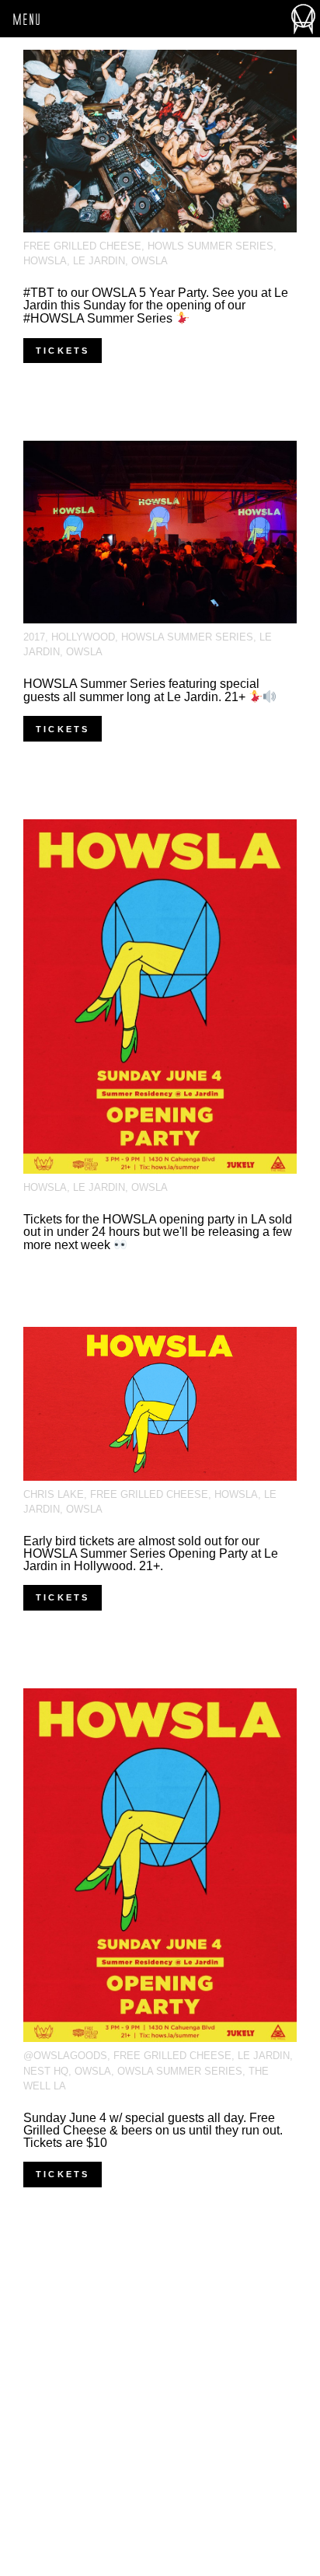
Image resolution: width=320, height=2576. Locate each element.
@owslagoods (65, 2056)
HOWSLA (45, 261)
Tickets (63, 351)
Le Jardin (99, 261)
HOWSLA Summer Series (187, 637)
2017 (34, 637)
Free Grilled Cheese (82, 246)
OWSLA (150, 261)
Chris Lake (54, 1494)
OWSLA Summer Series (180, 2071)
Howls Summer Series (210, 246)
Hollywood (83, 637)
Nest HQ (46, 2071)
